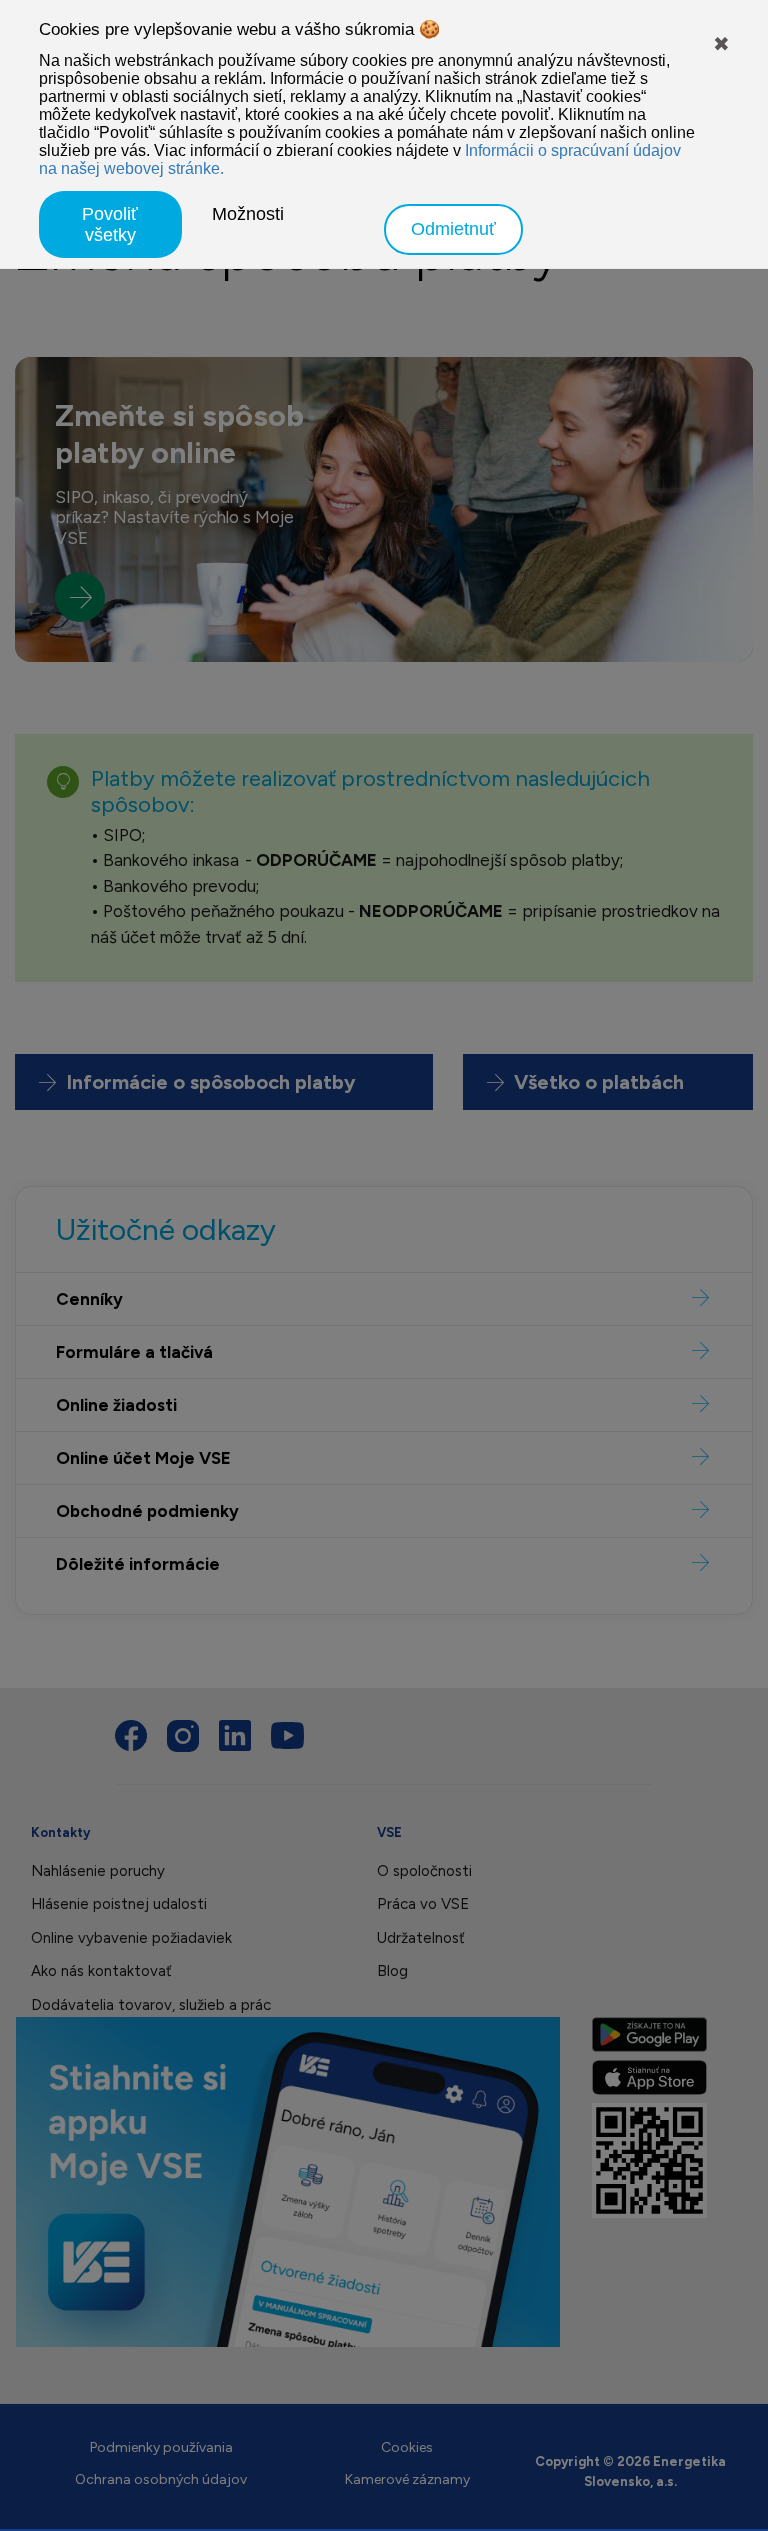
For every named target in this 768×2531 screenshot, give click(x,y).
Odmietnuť (453, 229)
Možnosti (248, 214)
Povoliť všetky (110, 224)
